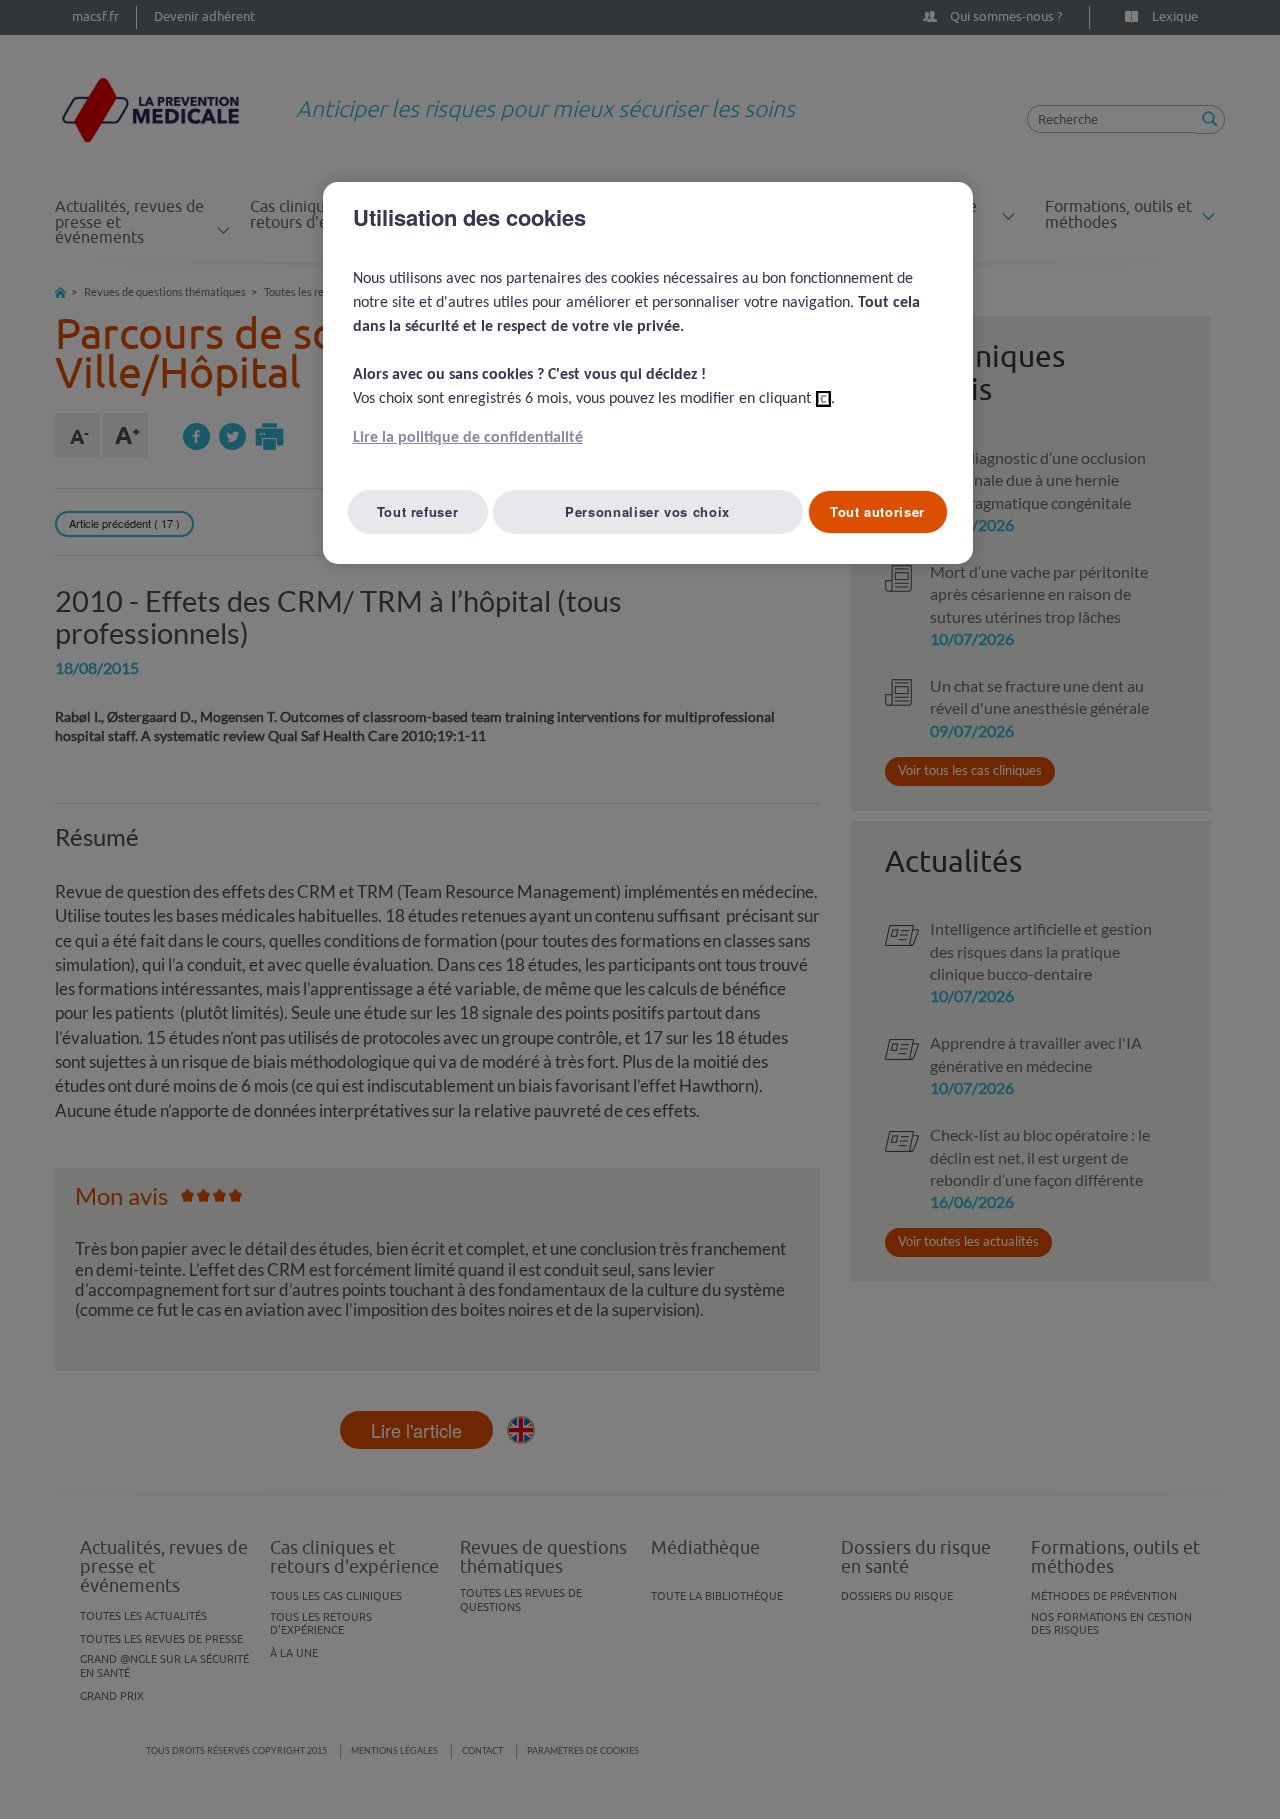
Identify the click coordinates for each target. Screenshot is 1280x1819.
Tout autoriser (877, 511)
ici (823, 399)
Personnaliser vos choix (647, 511)
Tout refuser (418, 511)
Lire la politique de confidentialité (468, 438)
